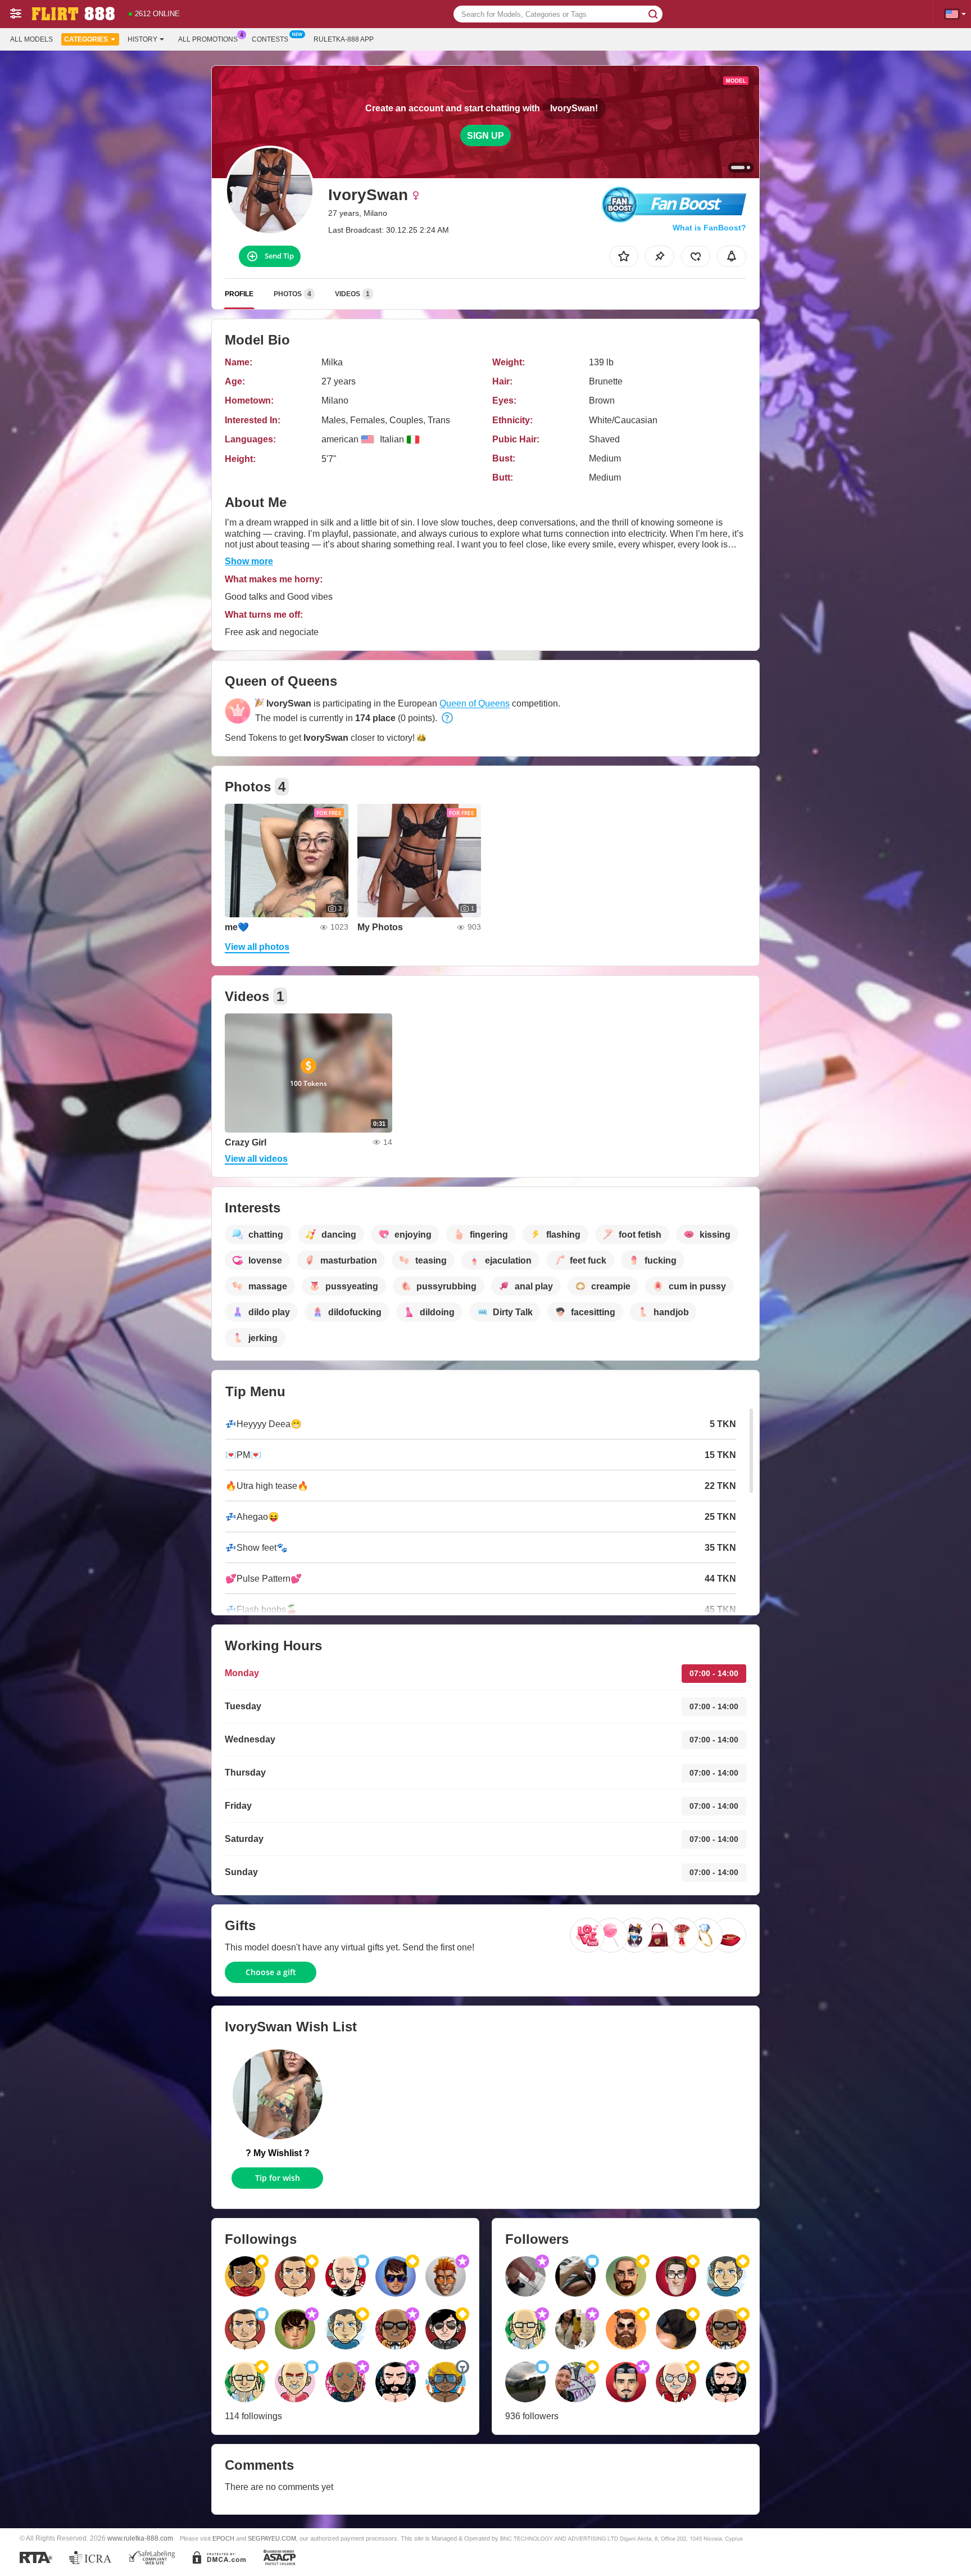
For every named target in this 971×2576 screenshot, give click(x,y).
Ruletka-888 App (344, 39)
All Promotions (208, 39)
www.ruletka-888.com (140, 2538)
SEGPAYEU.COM (272, 2538)
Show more (249, 561)
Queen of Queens (475, 703)
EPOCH (223, 2538)
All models (31, 39)
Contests (270, 39)
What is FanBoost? (709, 228)
